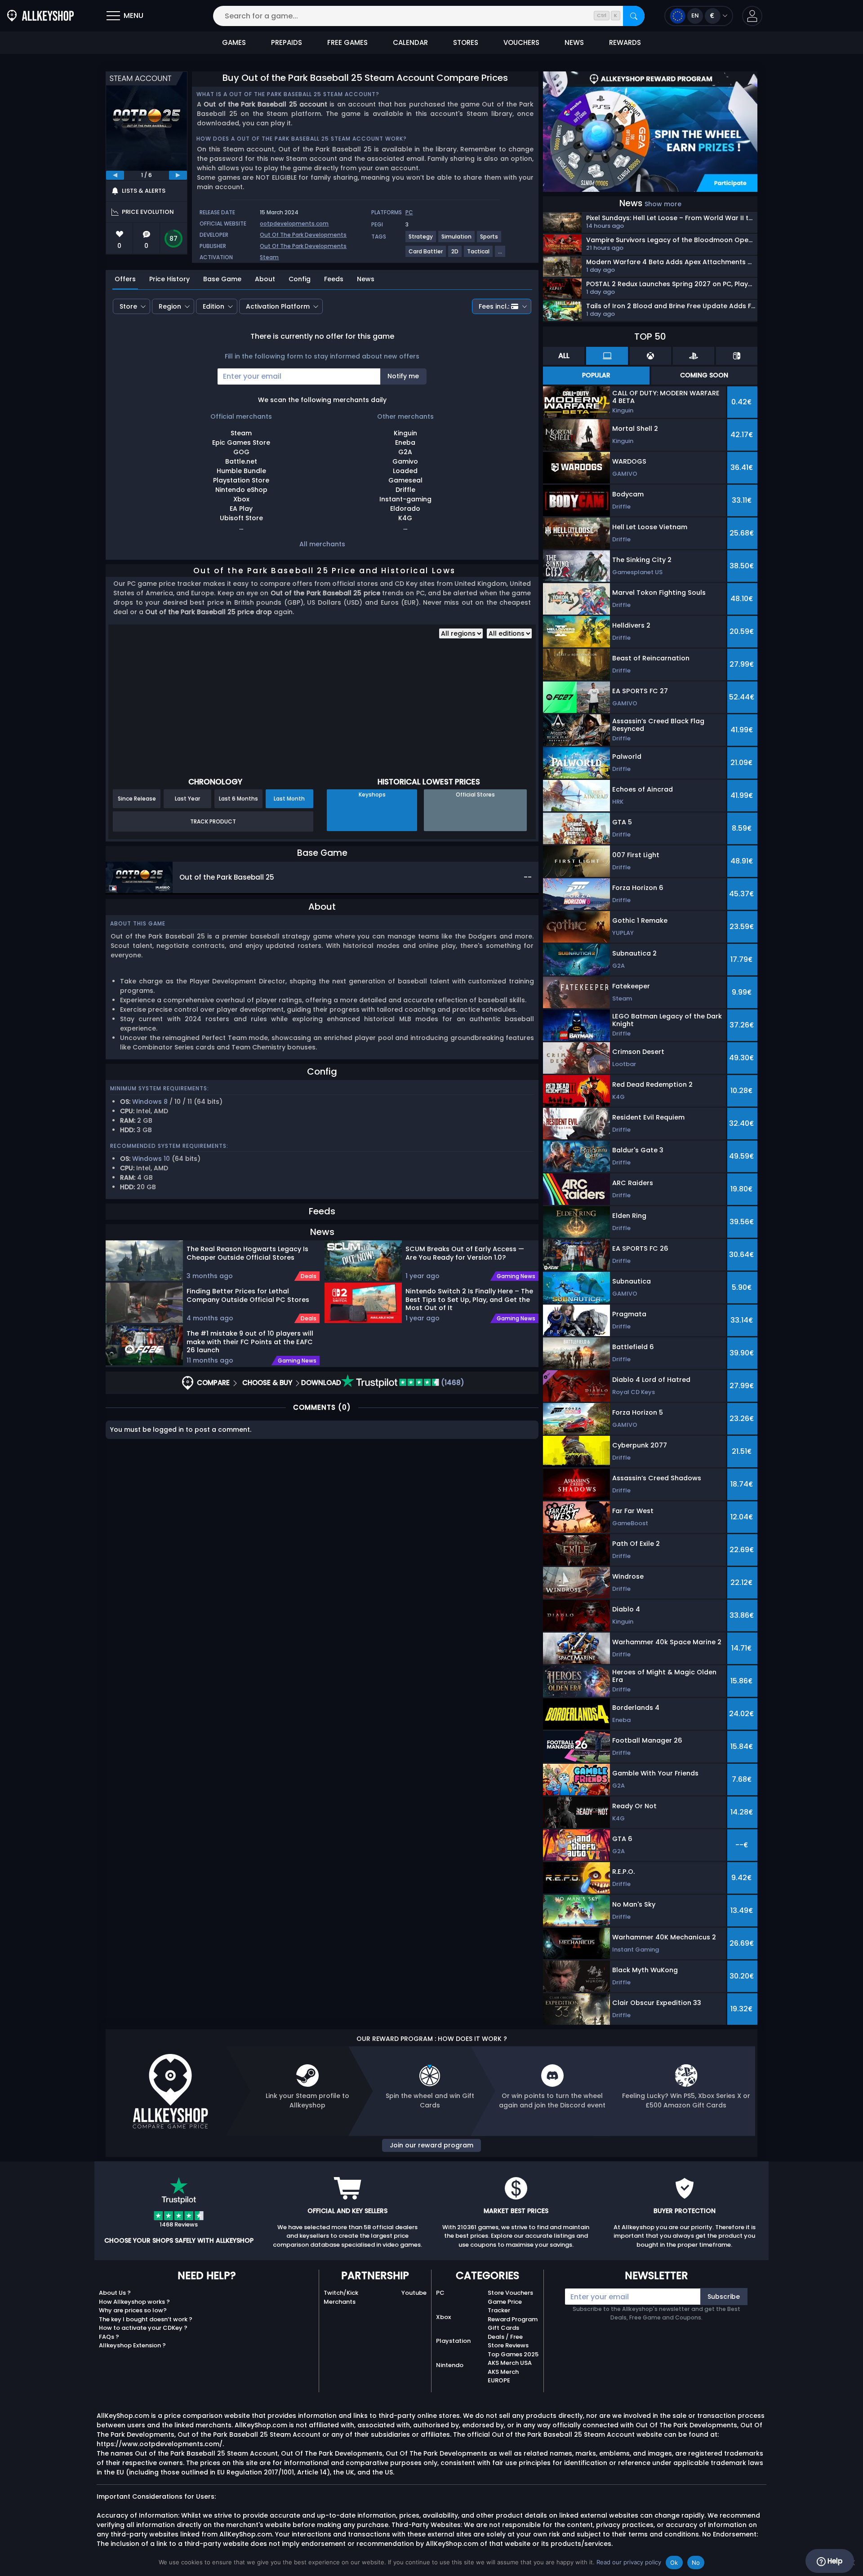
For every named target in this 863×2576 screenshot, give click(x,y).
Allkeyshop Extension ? (132, 2345)
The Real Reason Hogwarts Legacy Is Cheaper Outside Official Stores (247, 1253)
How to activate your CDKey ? (143, 2328)
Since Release (137, 799)
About (265, 279)
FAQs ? (109, 2337)
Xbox (443, 2317)
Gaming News (297, 1361)
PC (409, 212)
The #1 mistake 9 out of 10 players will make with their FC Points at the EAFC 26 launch (250, 1341)
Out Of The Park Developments (303, 235)
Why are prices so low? (133, 2310)
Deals (309, 1276)
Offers (125, 279)
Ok (674, 2563)
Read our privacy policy (629, 2562)
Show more (663, 204)
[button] (752, 16)
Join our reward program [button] (431, 2145)
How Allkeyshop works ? (134, 2302)
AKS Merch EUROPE (503, 2376)
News (366, 279)
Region (170, 306)
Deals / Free (505, 2337)
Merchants (340, 2302)
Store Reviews (508, 2345)
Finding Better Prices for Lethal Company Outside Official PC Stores (248, 1295)
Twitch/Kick (341, 2293)
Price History (169, 279)
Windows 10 (151, 1159)
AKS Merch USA (510, 2363)
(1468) (452, 1383)
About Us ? (115, 2293)
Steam (269, 257)
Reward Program (513, 2319)
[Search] (634, 16)
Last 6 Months (238, 799)
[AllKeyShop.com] (40, 16)
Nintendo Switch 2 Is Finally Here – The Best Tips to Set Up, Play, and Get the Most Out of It (469, 1299)
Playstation (453, 2341)
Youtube (414, 2293)
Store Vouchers (510, 2293)
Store (128, 306)
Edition (214, 306)
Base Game (222, 279)
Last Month (289, 799)
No (696, 2563)
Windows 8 (150, 1102)
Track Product (213, 821)
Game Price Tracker (505, 2306)
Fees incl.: (494, 306)
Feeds (334, 279)
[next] (178, 175)
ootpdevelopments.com (294, 224)
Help (834, 2561)
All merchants (322, 544)
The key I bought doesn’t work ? (146, 2319)
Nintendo (450, 2365)
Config (300, 279)
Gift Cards (503, 2328)
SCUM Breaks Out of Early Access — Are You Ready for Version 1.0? (465, 1253)
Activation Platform (278, 306)
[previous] (115, 175)
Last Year (187, 799)
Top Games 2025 (513, 2354)
